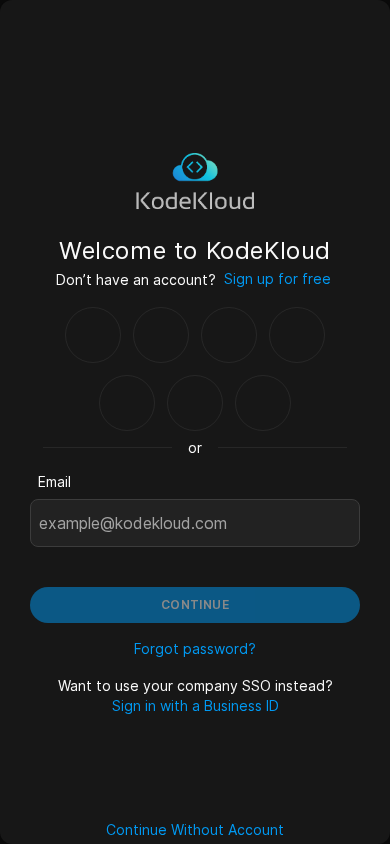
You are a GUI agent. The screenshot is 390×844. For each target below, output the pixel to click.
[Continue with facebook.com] (229, 335)
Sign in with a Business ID (195, 705)
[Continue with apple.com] (263, 403)
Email (54, 481)
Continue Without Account (195, 829)
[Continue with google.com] (93, 335)
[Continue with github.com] (161, 335)
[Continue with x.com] (195, 403)
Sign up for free (277, 278)
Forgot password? (195, 648)
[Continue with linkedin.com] (127, 403)
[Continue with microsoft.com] (297, 335)
